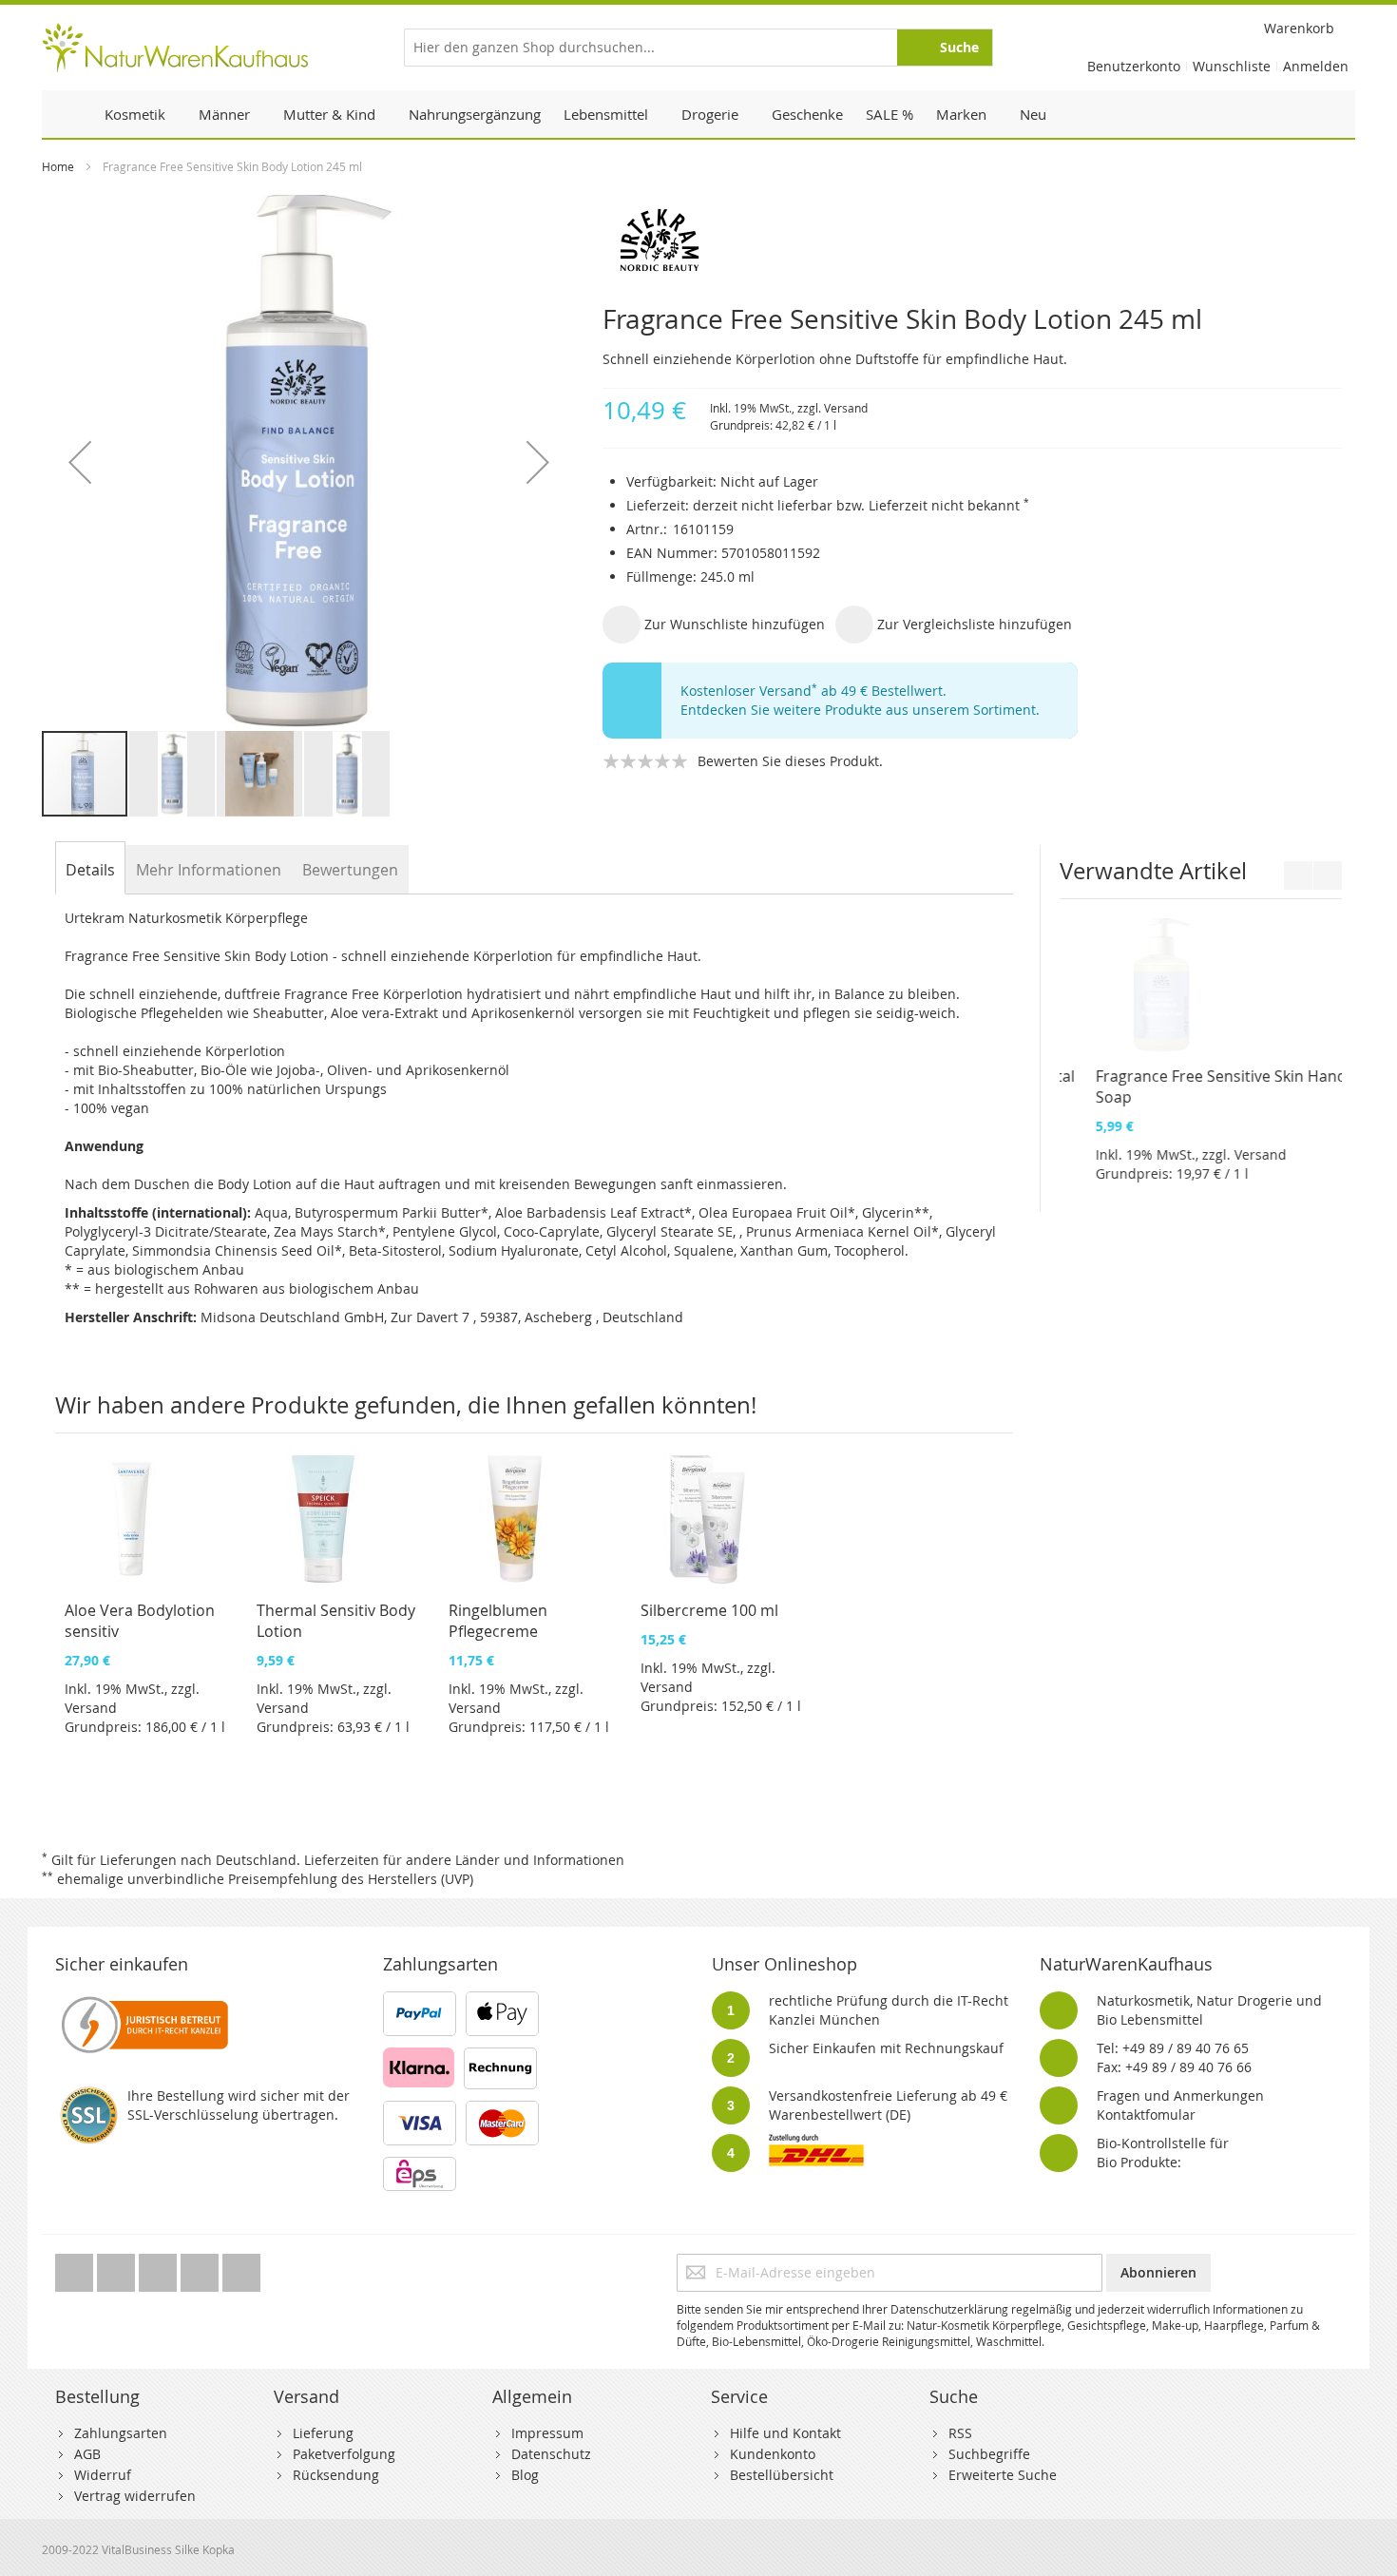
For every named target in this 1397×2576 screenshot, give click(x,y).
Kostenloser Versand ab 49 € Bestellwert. (813, 691)
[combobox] (698, 48)
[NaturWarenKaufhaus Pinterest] (160, 2268)
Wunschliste (1232, 66)
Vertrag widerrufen (135, 2496)
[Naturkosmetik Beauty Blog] (241, 2268)
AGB (87, 2454)
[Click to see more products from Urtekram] (972, 240)
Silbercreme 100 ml (709, 1610)
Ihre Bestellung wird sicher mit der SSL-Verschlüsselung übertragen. (239, 2105)
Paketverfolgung (344, 2454)
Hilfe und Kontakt (785, 2433)
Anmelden (1316, 66)
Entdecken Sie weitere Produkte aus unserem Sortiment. (860, 710)
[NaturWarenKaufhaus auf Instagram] (201, 2268)
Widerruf (103, 2475)
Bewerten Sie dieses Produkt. (790, 761)
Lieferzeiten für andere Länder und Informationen (464, 1860)
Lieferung (323, 2433)
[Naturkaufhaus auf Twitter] (76, 2268)
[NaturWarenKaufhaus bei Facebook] (118, 2268)
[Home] (67, 114)
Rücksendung (336, 2475)
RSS (960, 2433)
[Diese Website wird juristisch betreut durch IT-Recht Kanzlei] (143, 2000)
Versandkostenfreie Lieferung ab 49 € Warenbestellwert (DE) (888, 2105)
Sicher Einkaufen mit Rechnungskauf (886, 2048)
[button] (80, 462)
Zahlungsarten (121, 2433)
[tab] (90, 870)
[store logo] (175, 48)
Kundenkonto (773, 2454)
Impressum (547, 2433)
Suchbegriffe (989, 2454)
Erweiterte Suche (1003, 2475)
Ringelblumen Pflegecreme (498, 1621)
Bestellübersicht (782, 2475)
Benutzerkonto (1134, 66)
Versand (846, 408)
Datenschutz (551, 2454)
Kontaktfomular (1146, 2115)
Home (58, 166)
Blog (525, 2475)
